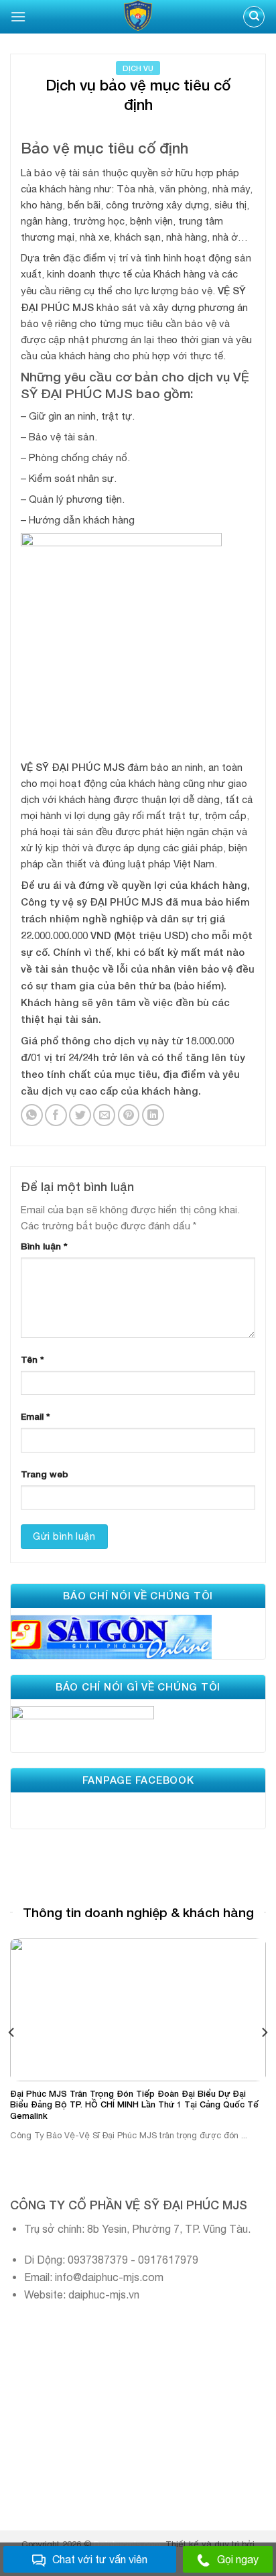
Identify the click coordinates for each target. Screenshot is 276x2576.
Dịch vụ (138, 68)
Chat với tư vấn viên (100, 2559)
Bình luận (44, 1246)
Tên (32, 1359)
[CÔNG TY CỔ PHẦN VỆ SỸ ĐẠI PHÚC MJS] (138, 17)
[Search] (254, 17)
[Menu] (18, 16)
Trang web (45, 1474)
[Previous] (12, 2032)
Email (36, 1416)
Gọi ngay (238, 2559)
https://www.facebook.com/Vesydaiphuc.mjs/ (114, 1807)
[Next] (264, 2032)
